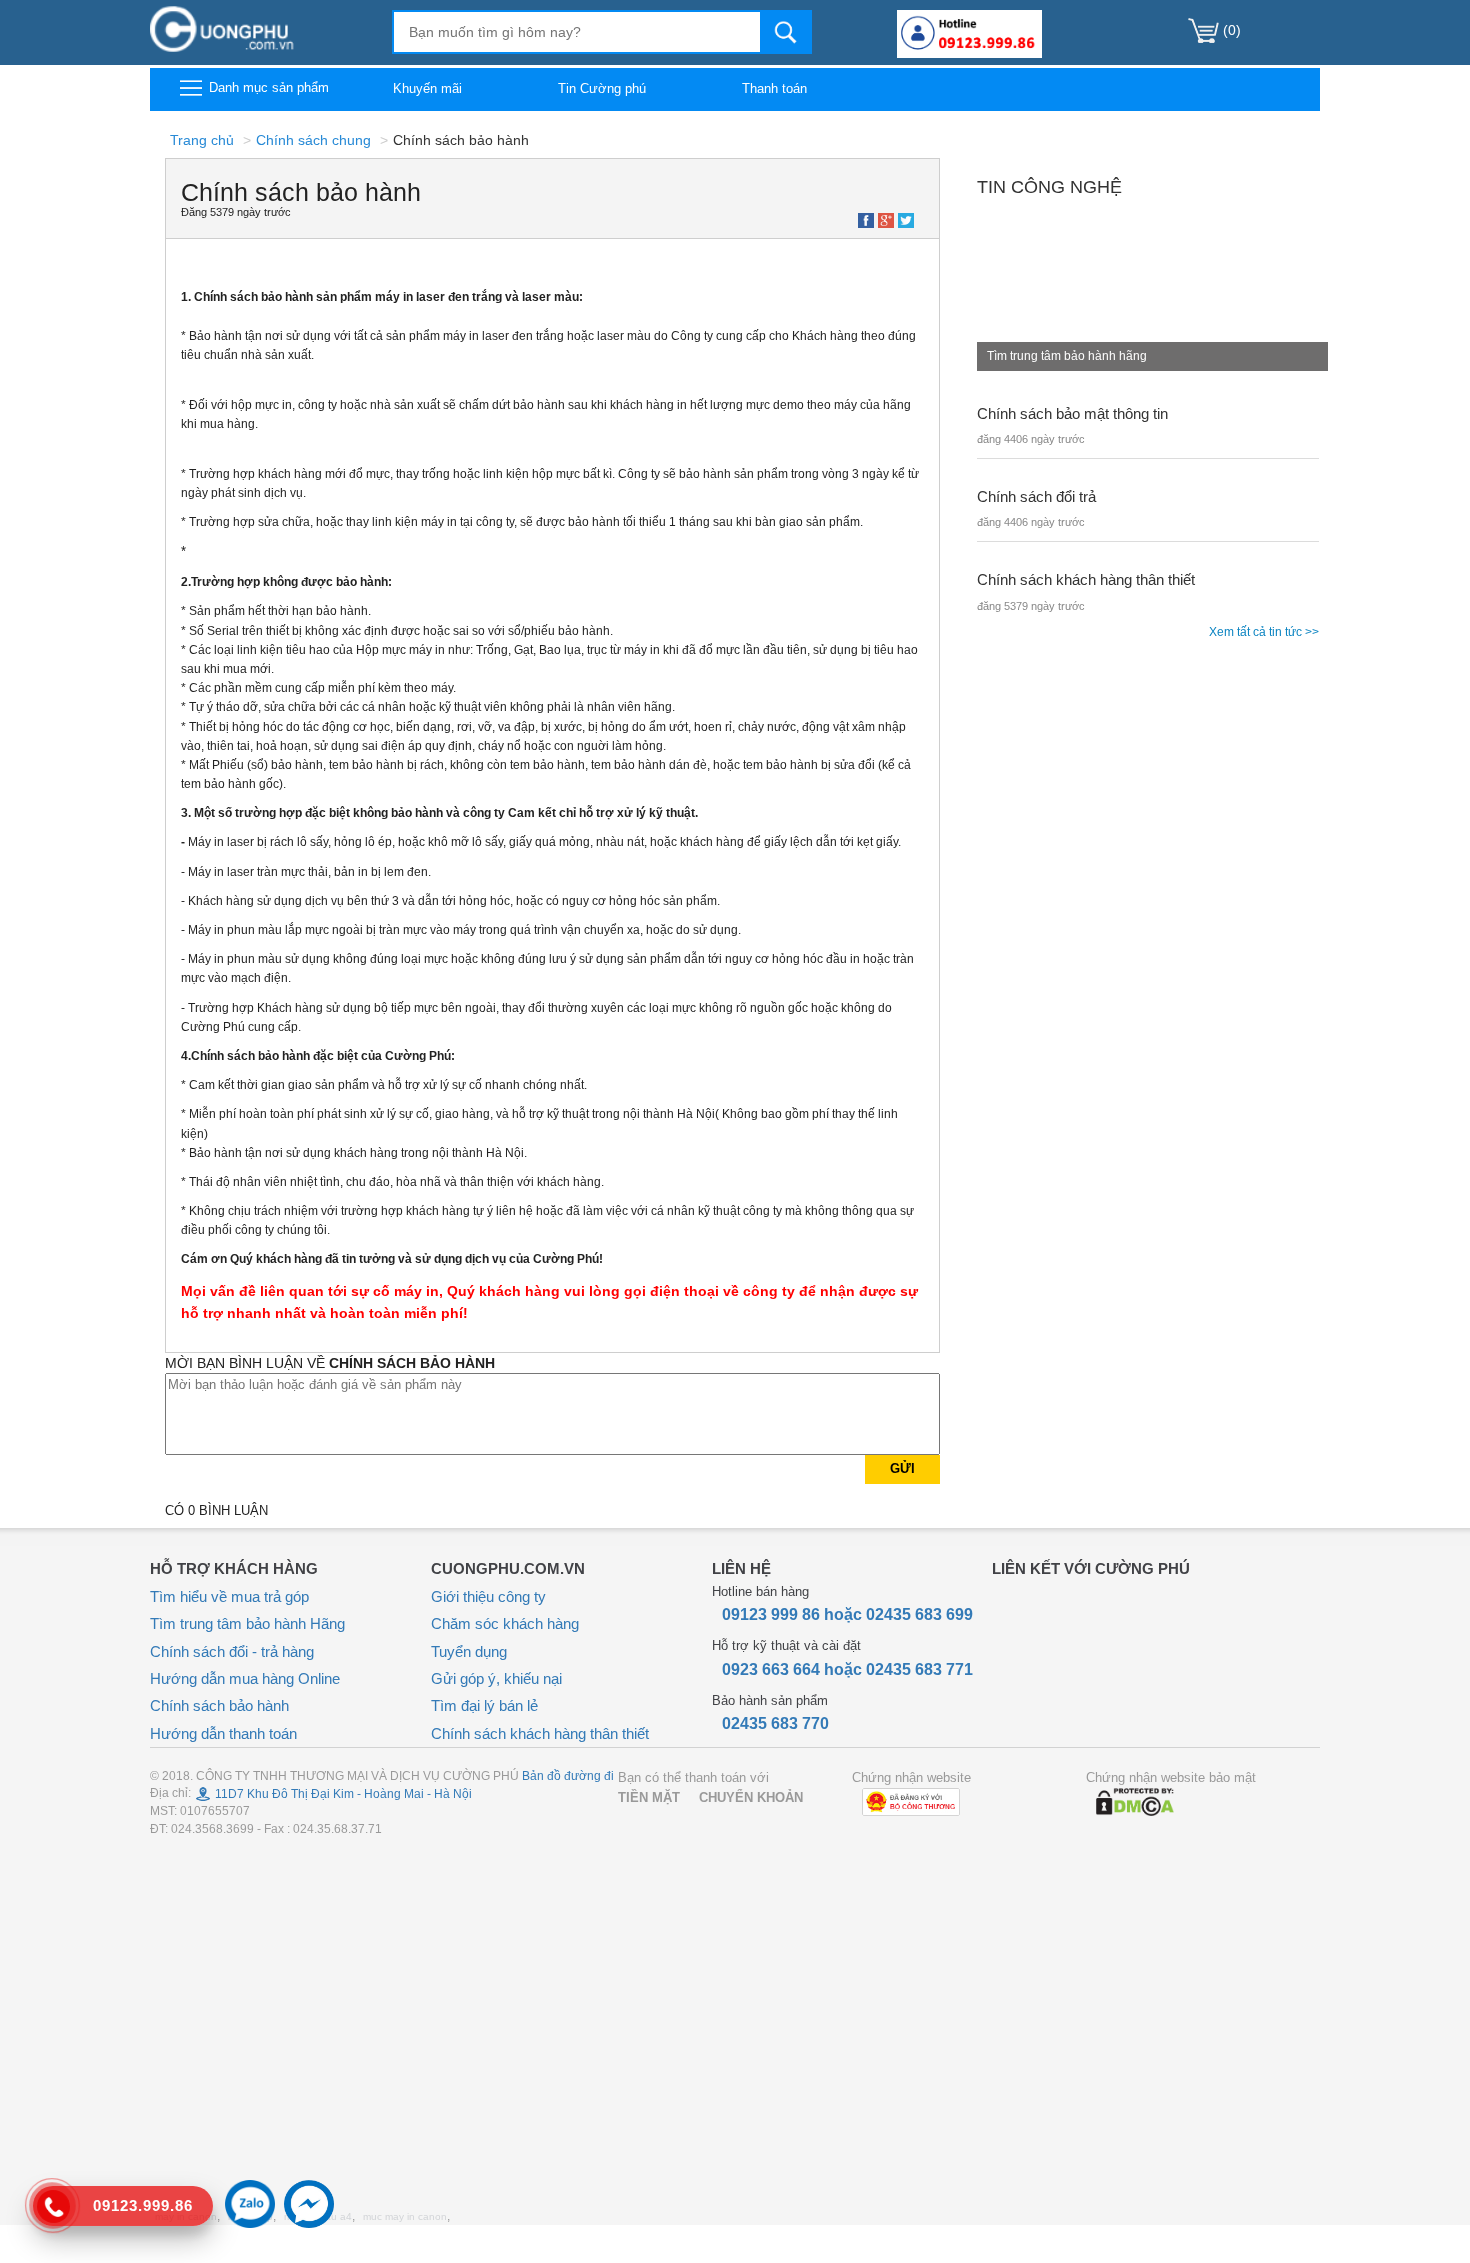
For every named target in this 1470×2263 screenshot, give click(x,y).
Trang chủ (202, 140)
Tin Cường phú (602, 88)
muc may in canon (405, 2216)
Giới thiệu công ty (488, 1596)
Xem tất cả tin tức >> (1264, 632)
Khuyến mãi (427, 88)
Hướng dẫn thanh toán (223, 1733)
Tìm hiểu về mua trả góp (229, 1596)
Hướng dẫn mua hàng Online (245, 1678)
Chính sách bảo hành (219, 1705)
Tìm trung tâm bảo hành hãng (1067, 356)
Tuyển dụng (469, 1651)
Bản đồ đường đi (568, 1776)
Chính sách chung (313, 140)
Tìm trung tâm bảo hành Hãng (247, 1623)
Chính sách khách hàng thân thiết (540, 1733)
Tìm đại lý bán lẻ (484, 1705)
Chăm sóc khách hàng (505, 1623)
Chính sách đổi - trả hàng (232, 1651)
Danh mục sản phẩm (267, 87)
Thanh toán (774, 88)
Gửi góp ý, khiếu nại (496, 1678)
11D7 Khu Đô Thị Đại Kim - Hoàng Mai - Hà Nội (342, 1794)
